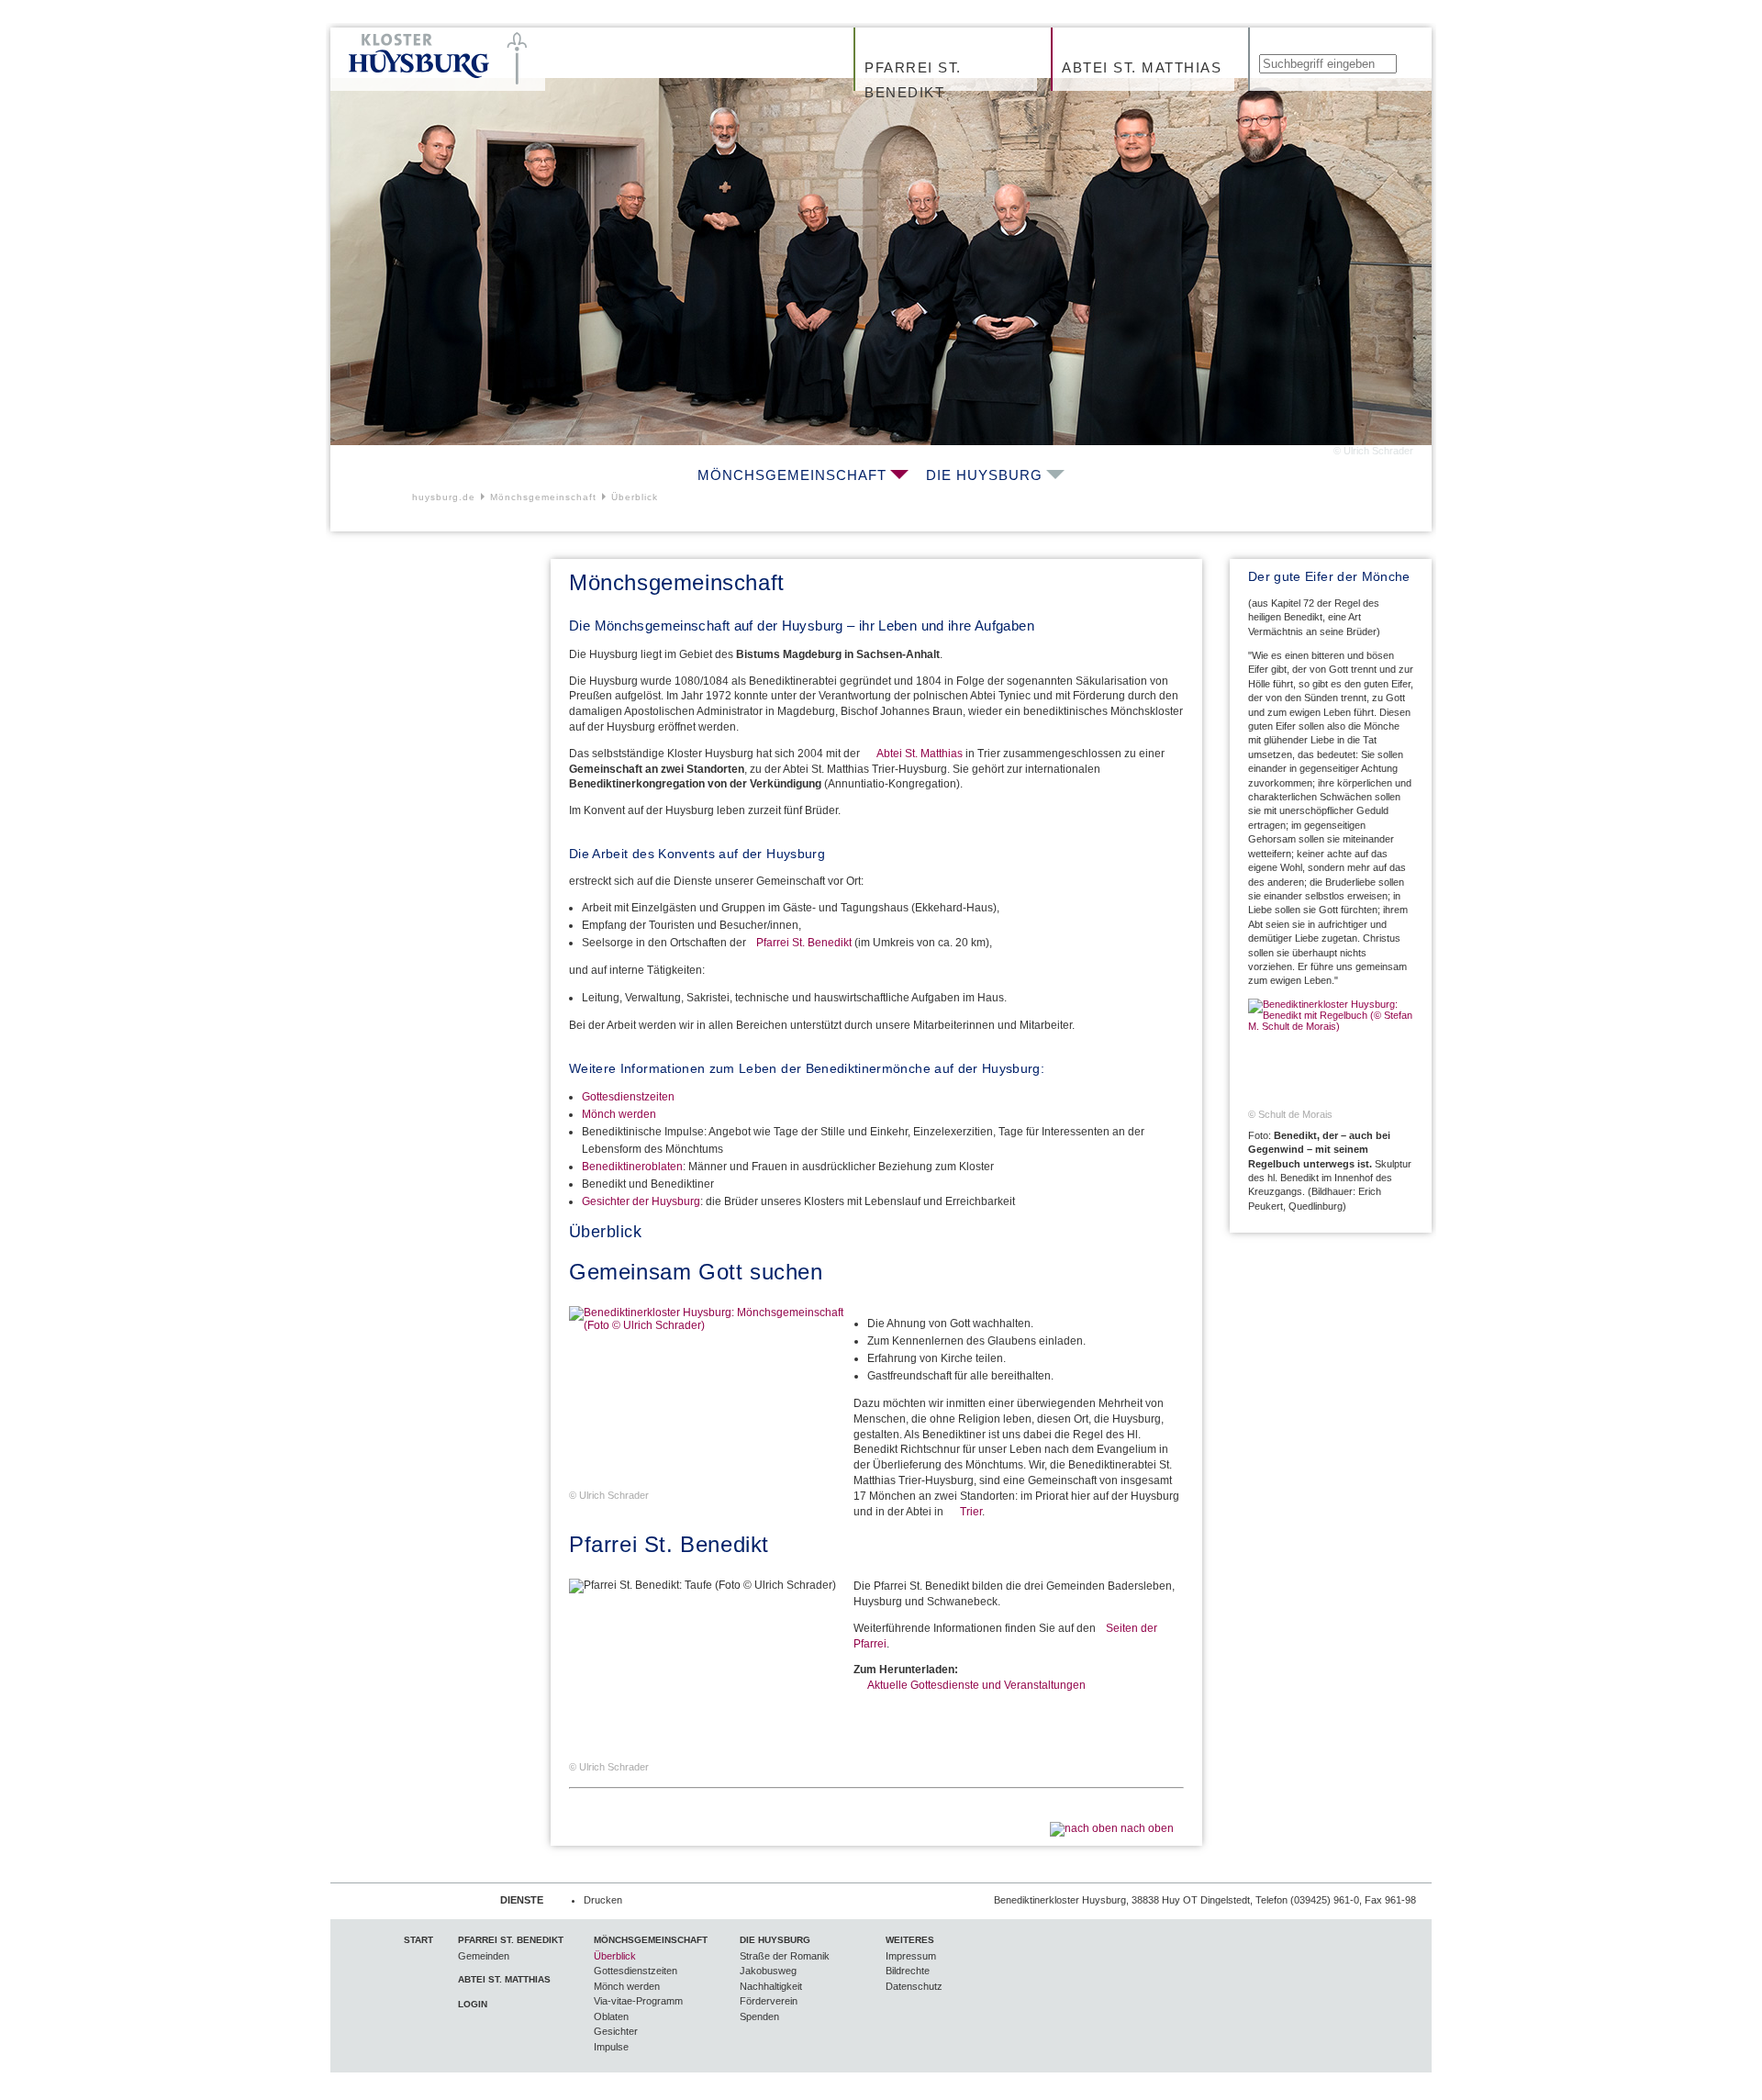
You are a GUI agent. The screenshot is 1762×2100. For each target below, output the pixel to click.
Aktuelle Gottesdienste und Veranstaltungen (976, 1685)
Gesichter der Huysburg (641, 1201)
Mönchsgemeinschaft (792, 475)
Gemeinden (484, 1956)
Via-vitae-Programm (638, 2001)
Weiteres (910, 1940)
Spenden (759, 2016)
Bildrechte (908, 1971)
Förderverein (769, 2001)
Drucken (603, 1900)
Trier (971, 1512)
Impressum (911, 1956)
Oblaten (611, 2016)
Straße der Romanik (785, 1956)
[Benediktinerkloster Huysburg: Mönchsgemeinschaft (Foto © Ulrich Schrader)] (707, 1398)
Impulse (611, 2047)
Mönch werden (619, 1114)
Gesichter (616, 2031)
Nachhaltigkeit (771, 1986)
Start (418, 1940)
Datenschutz (914, 1986)
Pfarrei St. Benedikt (913, 80)
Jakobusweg (768, 1971)
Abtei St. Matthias (1142, 67)
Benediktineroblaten (632, 1167)
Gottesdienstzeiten (628, 1097)
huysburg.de (444, 497)
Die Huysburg (984, 475)
